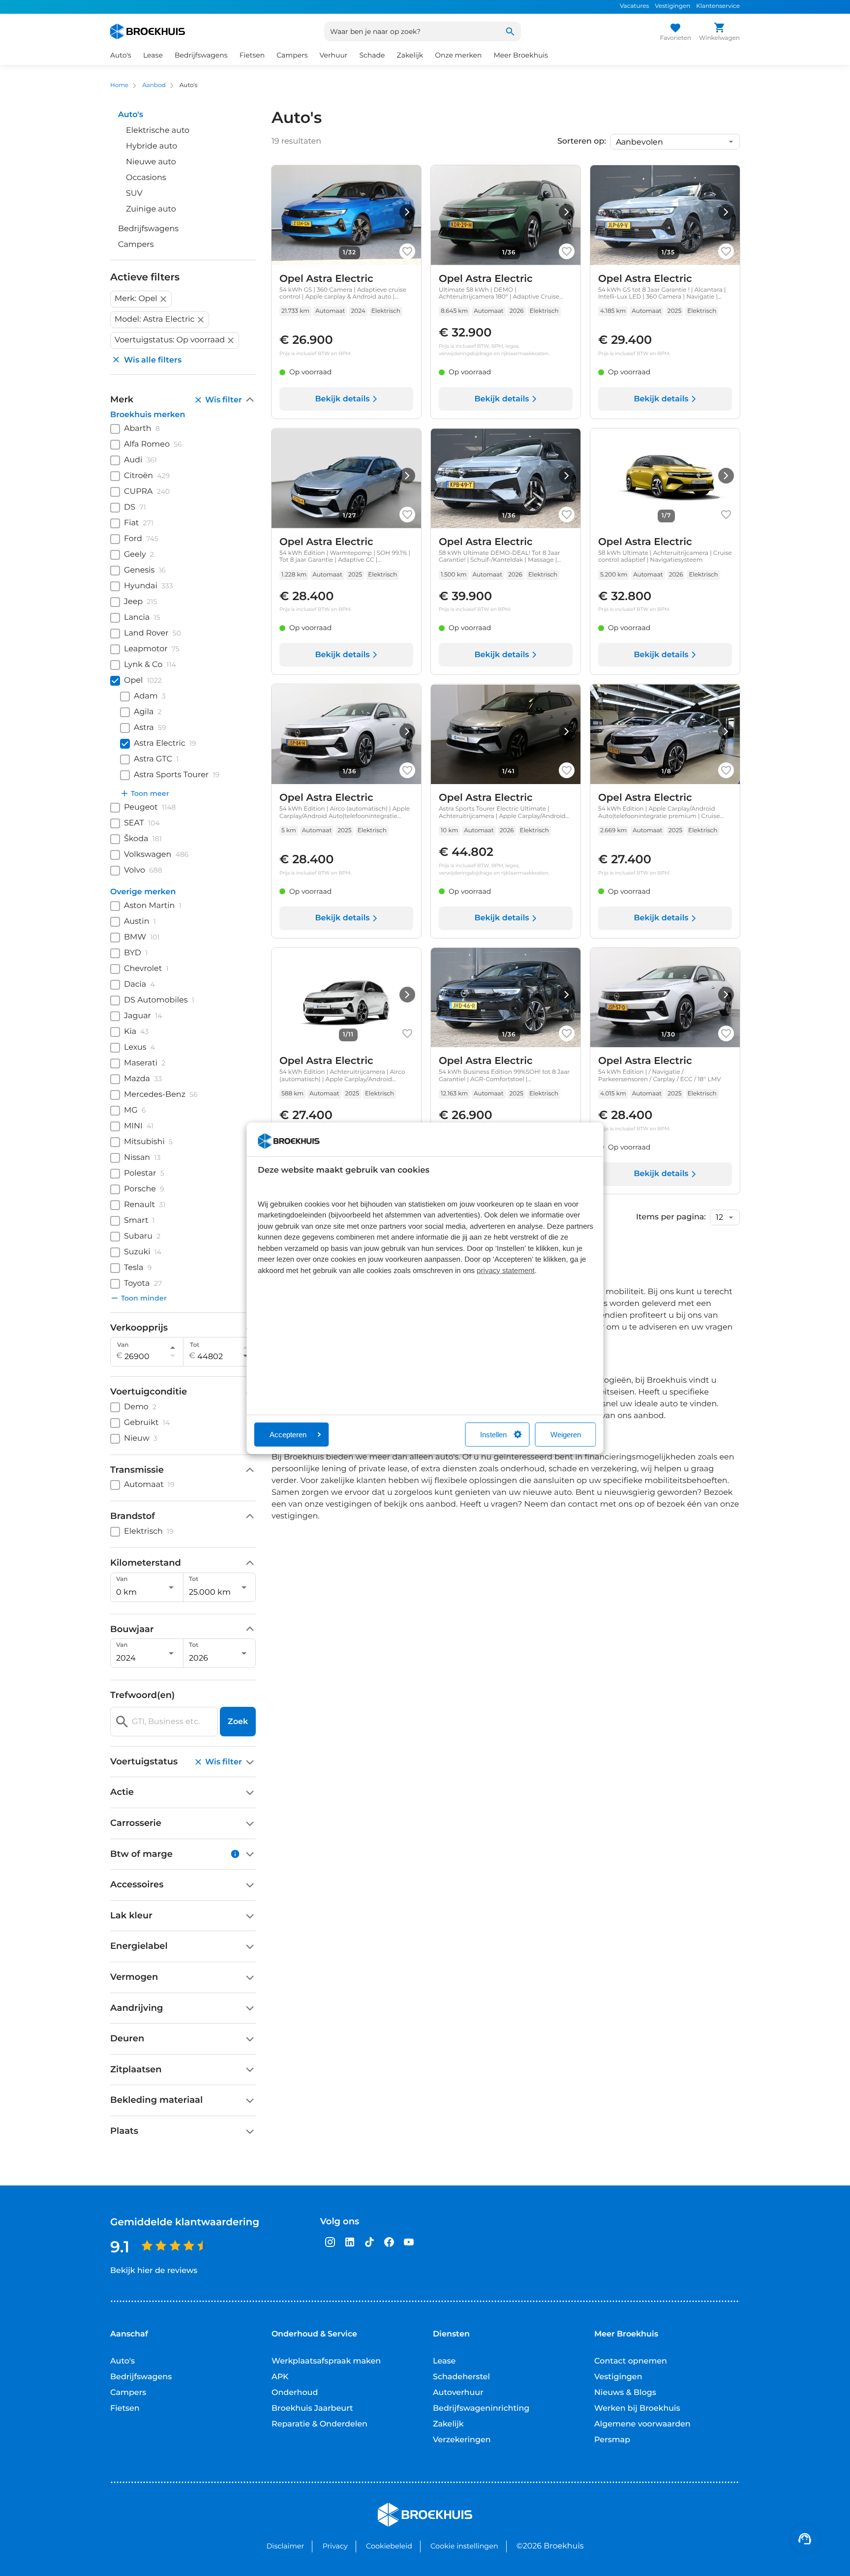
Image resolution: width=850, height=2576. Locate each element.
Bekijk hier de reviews (154, 2271)
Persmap (612, 2440)
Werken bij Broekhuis (637, 2409)
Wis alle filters (153, 360)
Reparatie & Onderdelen (319, 2424)
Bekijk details (342, 399)
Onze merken (458, 55)
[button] (141, 299)
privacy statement (506, 1271)
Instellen (493, 1435)
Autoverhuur (458, 2393)
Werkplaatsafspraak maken (326, 2361)
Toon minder (144, 1298)
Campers (136, 245)
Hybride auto (152, 146)
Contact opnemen (631, 2361)
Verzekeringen (462, 2440)
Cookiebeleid (389, 2546)
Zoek (238, 1721)
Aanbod (154, 85)
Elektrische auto (158, 131)
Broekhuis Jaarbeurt (312, 2409)
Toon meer (150, 793)
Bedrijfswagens (148, 229)
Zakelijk (448, 2424)
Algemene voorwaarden (642, 2424)
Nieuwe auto (151, 162)
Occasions (146, 178)
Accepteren (288, 1435)
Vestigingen (672, 6)
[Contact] (805, 2539)
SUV (134, 194)
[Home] (148, 31)
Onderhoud (295, 2393)
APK (280, 2377)
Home (119, 85)
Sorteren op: (582, 142)
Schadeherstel (461, 2377)
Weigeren (566, 1435)
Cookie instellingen (464, 2546)
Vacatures (634, 6)
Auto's (122, 2361)
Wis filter (224, 400)
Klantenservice (718, 6)
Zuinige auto (151, 209)
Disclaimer (285, 2546)
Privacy (335, 2546)
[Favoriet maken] (407, 251)
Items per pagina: (671, 1217)
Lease (444, 2361)
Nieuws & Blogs (625, 2393)
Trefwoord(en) (142, 1695)
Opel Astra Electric (326, 279)
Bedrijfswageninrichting (481, 2409)
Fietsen (125, 2409)
